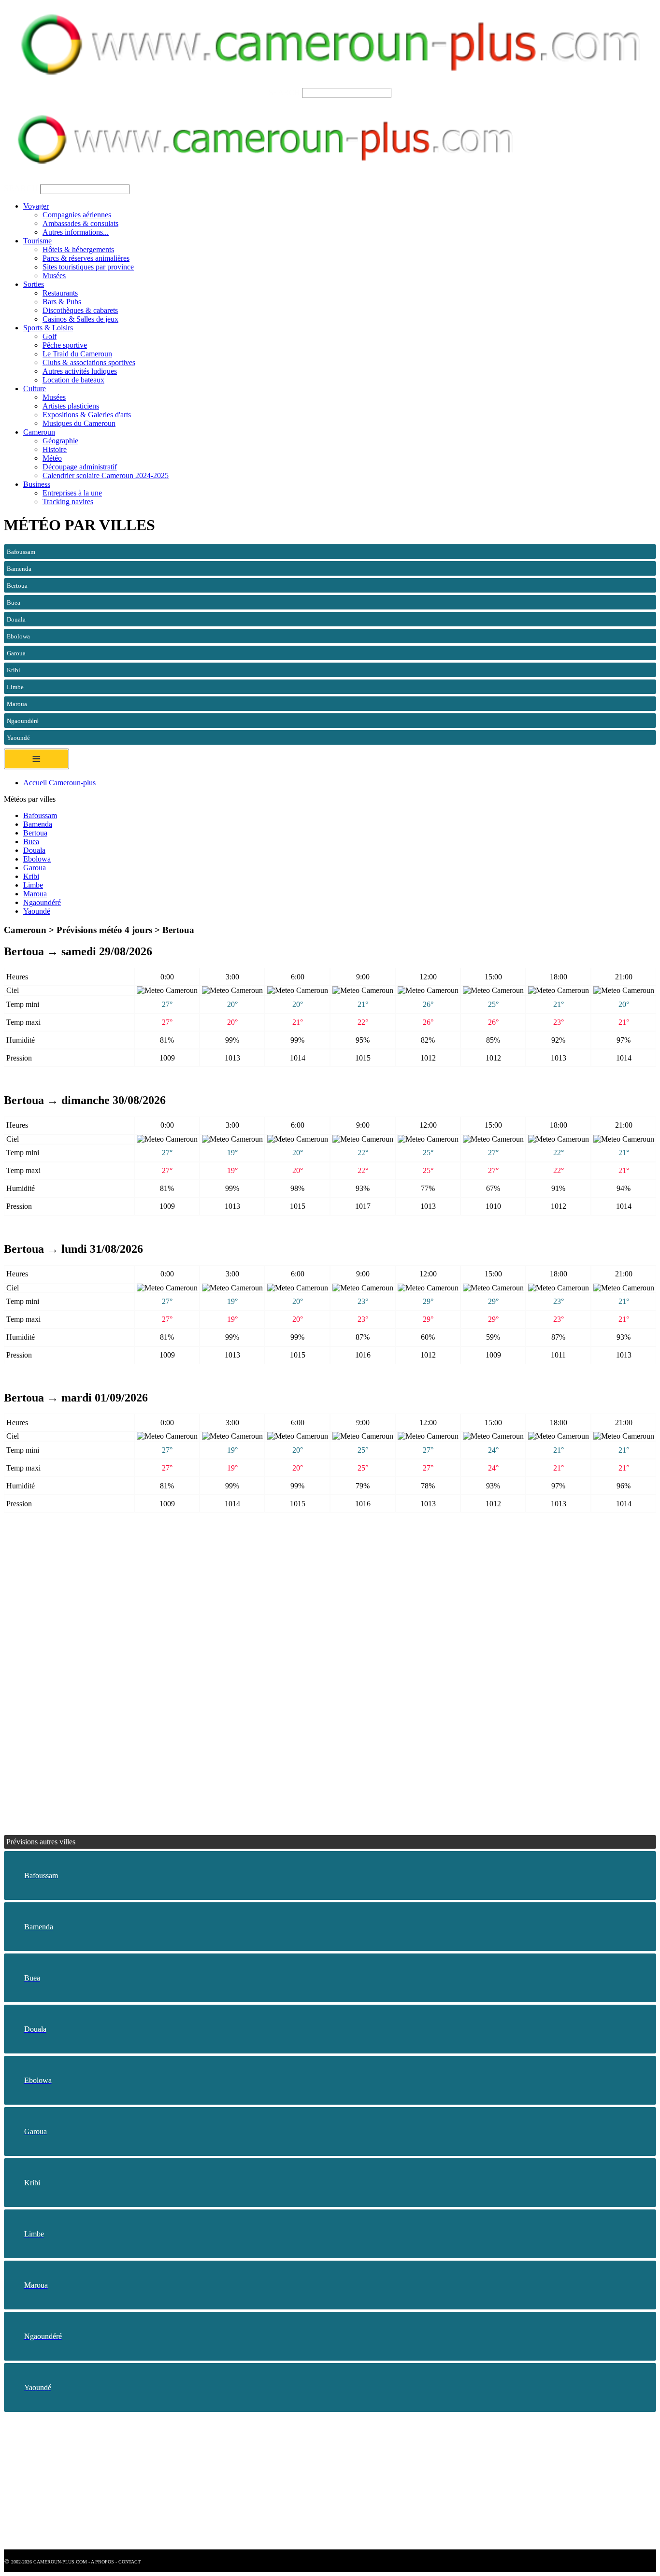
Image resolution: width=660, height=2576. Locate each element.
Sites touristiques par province (88, 267)
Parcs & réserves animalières (86, 258)
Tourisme (37, 241)
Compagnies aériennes (77, 215)
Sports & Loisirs (48, 328)
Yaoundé (37, 911)
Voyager (36, 206)
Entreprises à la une (72, 493)
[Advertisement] (294, 1606)
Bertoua (35, 833)
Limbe (33, 885)
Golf (50, 336)
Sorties (34, 284)
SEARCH (284, 92)
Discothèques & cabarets (80, 310)
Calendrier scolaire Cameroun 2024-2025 (106, 475)
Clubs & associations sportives (89, 362)
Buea (31, 842)
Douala (34, 850)
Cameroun (39, 432)
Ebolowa (37, 859)
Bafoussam (40, 815)
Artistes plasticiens (71, 406)
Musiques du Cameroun (79, 423)
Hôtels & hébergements (78, 249)
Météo (52, 458)
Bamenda (38, 824)
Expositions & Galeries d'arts (87, 415)
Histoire (55, 449)
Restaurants (60, 293)
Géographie (60, 441)
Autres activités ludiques (80, 371)
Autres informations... (76, 232)
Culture (35, 389)
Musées (54, 276)
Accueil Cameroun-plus (59, 783)
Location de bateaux (73, 380)
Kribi (31, 876)
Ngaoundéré (42, 902)
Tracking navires (68, 502)
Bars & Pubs (62, 302)
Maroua (35, 894)
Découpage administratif (80, 467)
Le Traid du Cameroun (77, 354)
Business (37, 484)
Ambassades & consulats (80, 223)
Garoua (35, 868)
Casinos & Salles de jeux (80, 319)
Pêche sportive (65, 345)
